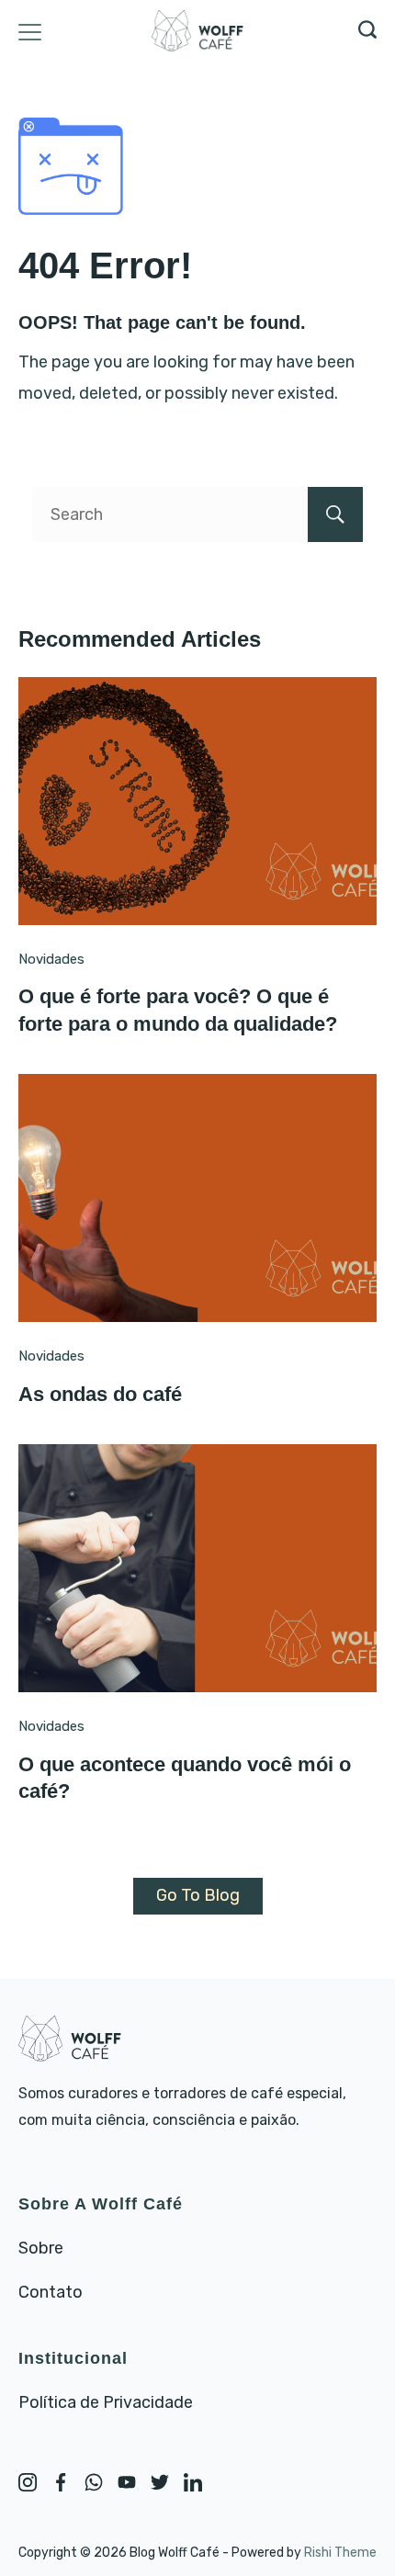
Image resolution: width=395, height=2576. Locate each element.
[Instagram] (28, 2482)
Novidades (51, 959)
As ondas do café (100, 1394)
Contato (51, 2292)
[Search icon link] (363, 32)
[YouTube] (127, 2482)
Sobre (41, 2248)
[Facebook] (61, 2482)
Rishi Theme (340, 2553)
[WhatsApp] (94, 2482)
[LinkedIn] (193, 2482)
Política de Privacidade (106, 2402)
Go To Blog (198, 1895)
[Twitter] (160, 2482)
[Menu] (30, 32)
